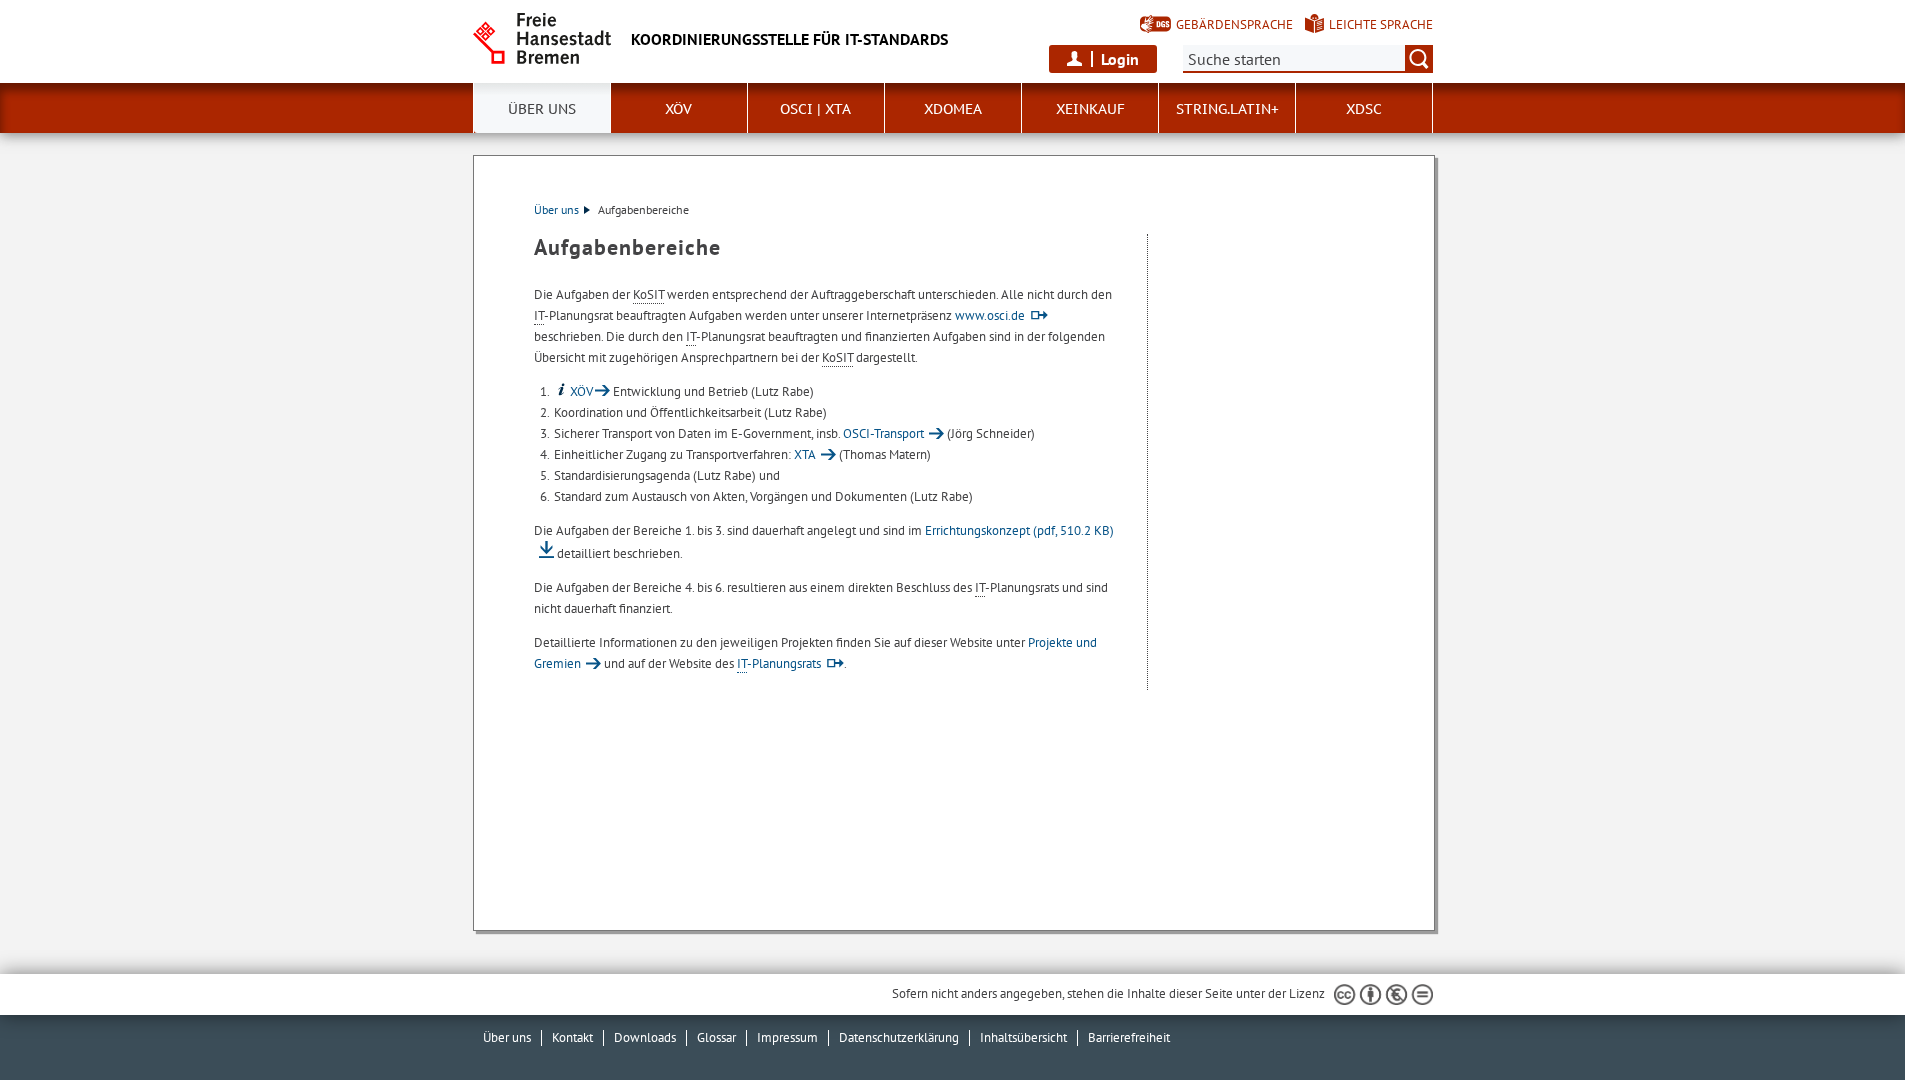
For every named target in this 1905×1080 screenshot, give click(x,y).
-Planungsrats (779, 663)
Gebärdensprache (1234, 24)
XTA (805, 454)
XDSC (1364, 109)
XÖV (581, 391)
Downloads (645, 1037)
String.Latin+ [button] (1227, 109)
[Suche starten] (1419, 59)
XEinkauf (1090, 109)
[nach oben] (1843, 1018)
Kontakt (572, 1037)
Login (1120, 59)
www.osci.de (990, 315)
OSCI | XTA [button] (815, 109)
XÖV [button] (678, 109)
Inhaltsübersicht (1023, 1037)
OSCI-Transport (883, 433)
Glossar (716, 1037)
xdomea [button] (953, 109)
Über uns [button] (542, 109)
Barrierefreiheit (1129, 1037)
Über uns (556, 209)
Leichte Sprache (1381, 24)
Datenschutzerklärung (899, 1037)
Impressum (787, 1037)
